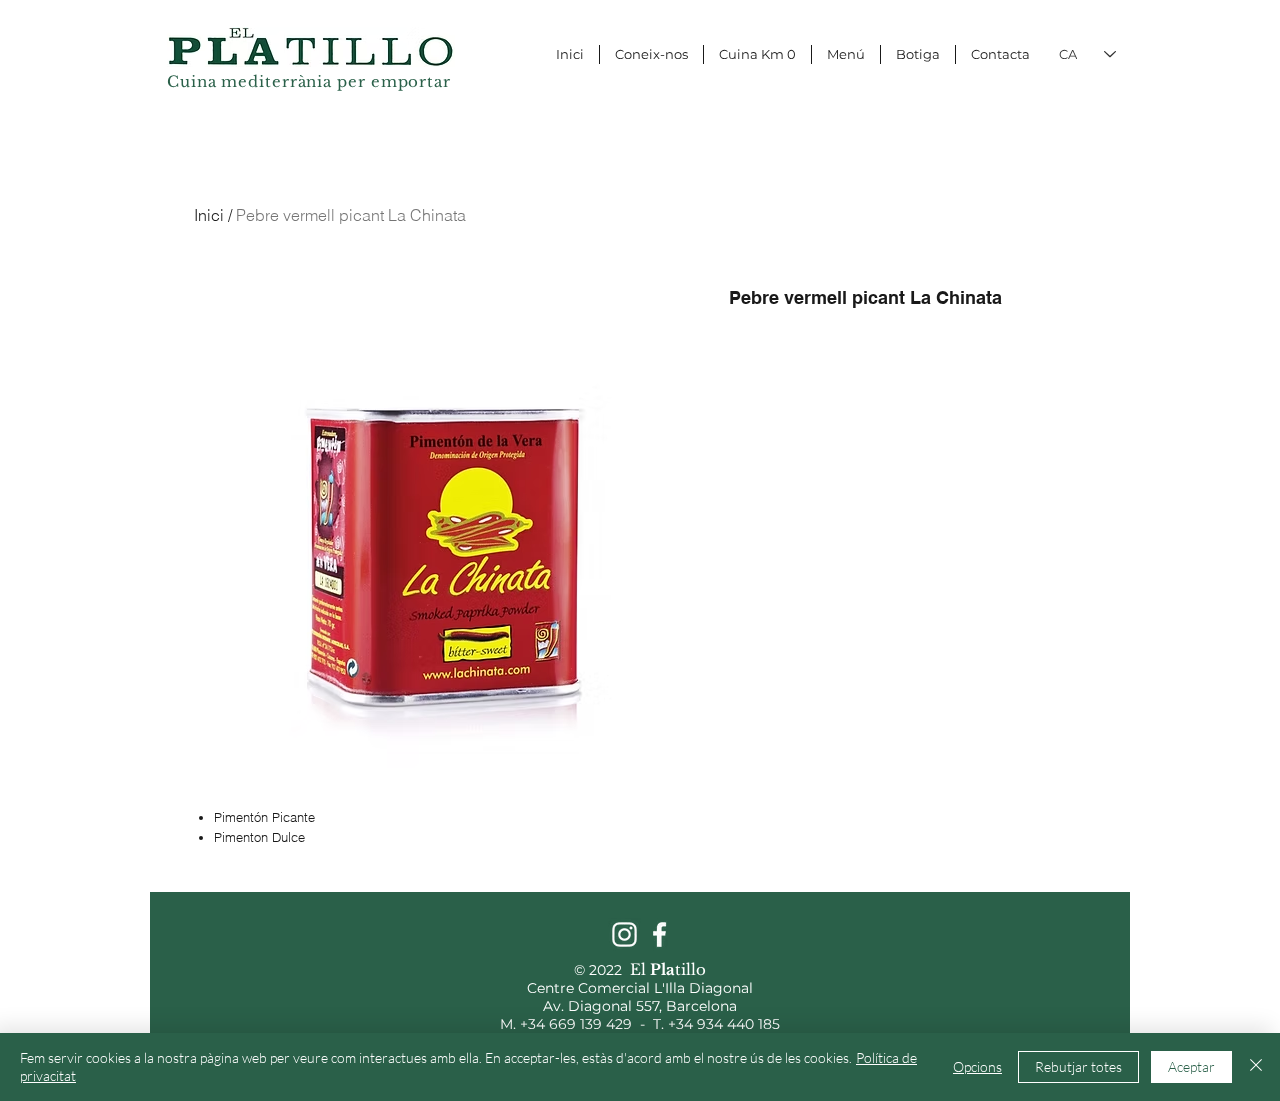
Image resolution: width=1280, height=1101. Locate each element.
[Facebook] (659, 934)
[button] (1106, 18)
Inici (209, 215)
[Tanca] (1256, 1067)
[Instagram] (624, 934)
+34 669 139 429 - (586, 1024)
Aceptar (1191, 1066)
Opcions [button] (977, 1066)
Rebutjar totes (1078, 1066)
